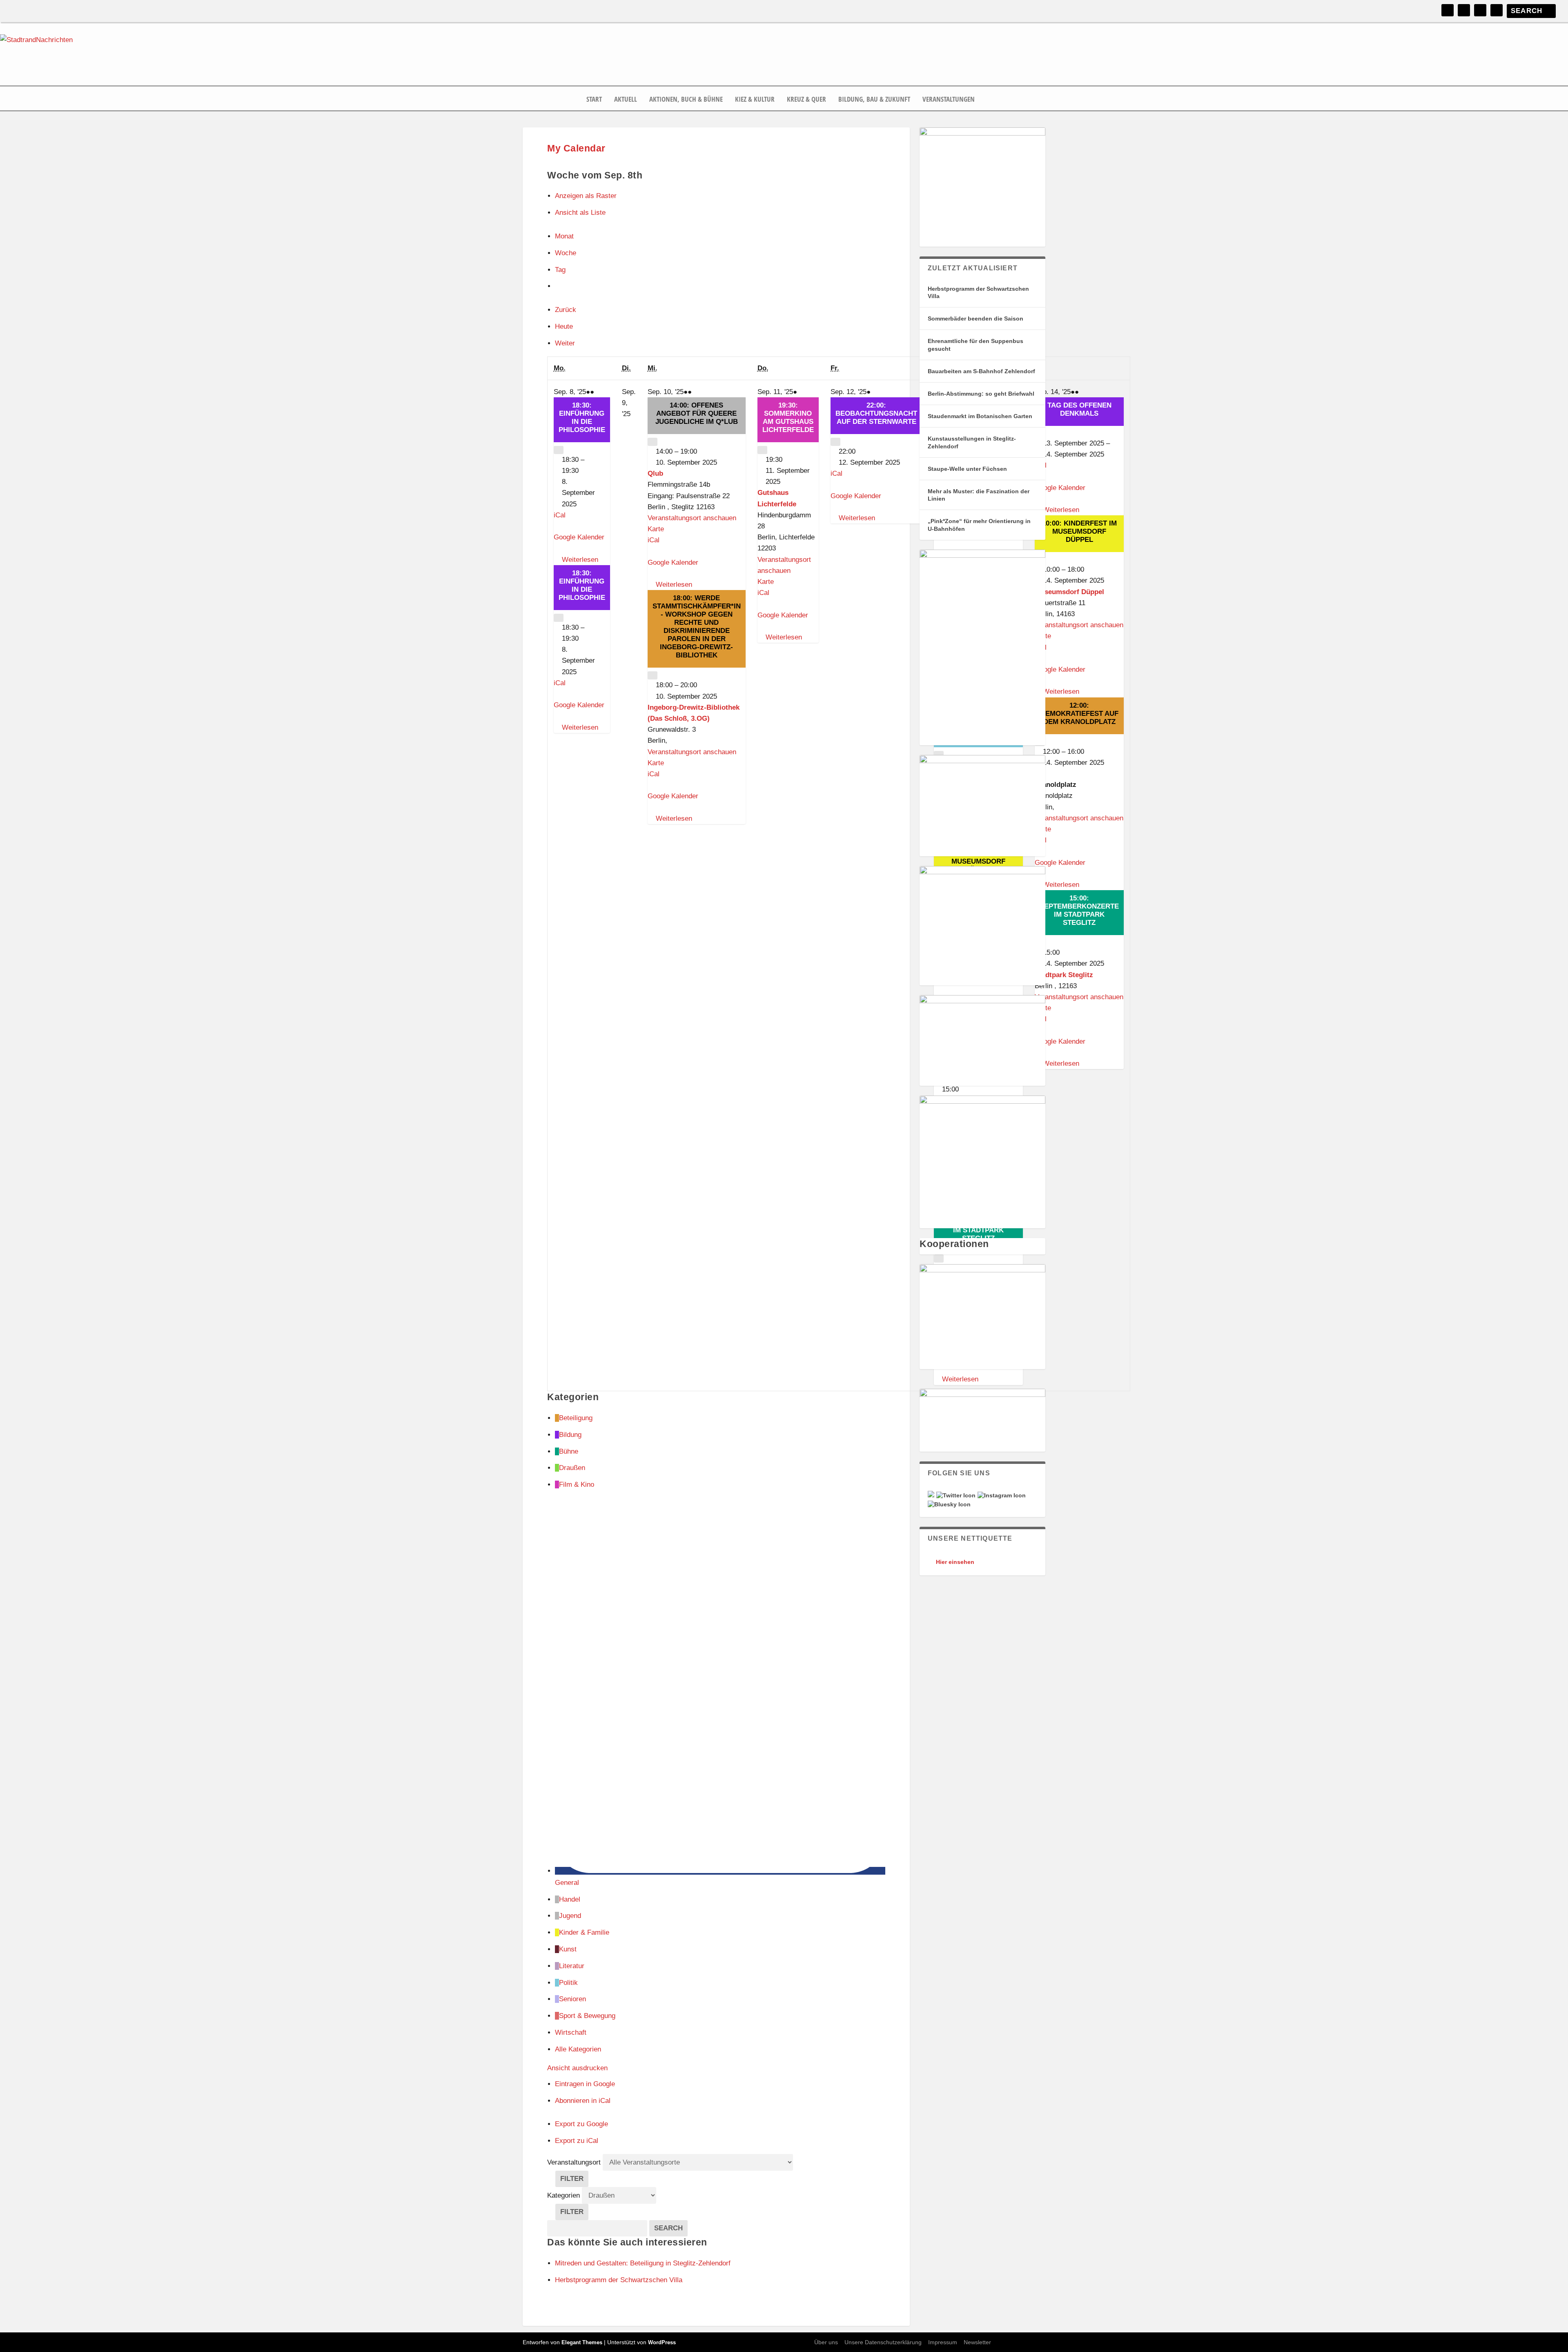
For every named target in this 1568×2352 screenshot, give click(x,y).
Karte (656, 529)
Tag (560, 270)
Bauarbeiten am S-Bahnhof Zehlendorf (981, 371)
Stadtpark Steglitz (1064, 975)
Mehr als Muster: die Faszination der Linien (979, 495)
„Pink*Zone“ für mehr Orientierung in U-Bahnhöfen (979, 525)
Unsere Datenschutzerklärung (883, 2342)
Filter (574, 2181)
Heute (564, 326)
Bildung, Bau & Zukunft (874, 100)
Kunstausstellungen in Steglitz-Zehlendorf (972, 442)
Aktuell (626, 100)
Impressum (943, 2342)
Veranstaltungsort (574, 2162)
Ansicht (577, 2068)
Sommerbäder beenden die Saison (976, 318)
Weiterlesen (580, 560)
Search (671, 2228)
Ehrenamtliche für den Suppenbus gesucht (976, 345)
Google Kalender (579, 537)
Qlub (655, 473)
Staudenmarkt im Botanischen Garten (980, 416)
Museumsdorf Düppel (1069, 592)
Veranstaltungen (949, 100)
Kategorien (565, 2195)
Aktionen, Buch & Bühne (686, 100)
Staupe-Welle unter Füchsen (967, 469)
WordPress (662, 2342)
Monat (564, 236)
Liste (580, 213)
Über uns (826, 2342)
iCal (560, 515)
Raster (586, 196)
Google (585, 2084)
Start (594, 100)
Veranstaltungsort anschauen (692, 518)
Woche (566, 253)
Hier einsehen (955, 1562)
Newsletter (977, 2342)
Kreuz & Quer (806, 100)
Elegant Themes (582, 2342)
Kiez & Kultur (755, 100)
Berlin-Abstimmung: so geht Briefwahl (981, 394)
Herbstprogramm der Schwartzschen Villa (978, 292)
